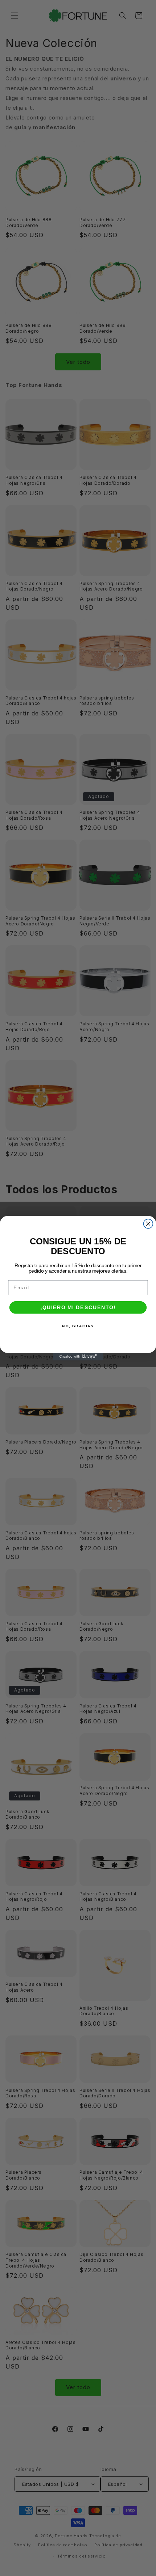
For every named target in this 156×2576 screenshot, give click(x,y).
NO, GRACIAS (78, 1326)
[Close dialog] (148, 1224)
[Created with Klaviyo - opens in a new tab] (78, 1356)
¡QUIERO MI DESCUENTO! (78, 1307)
